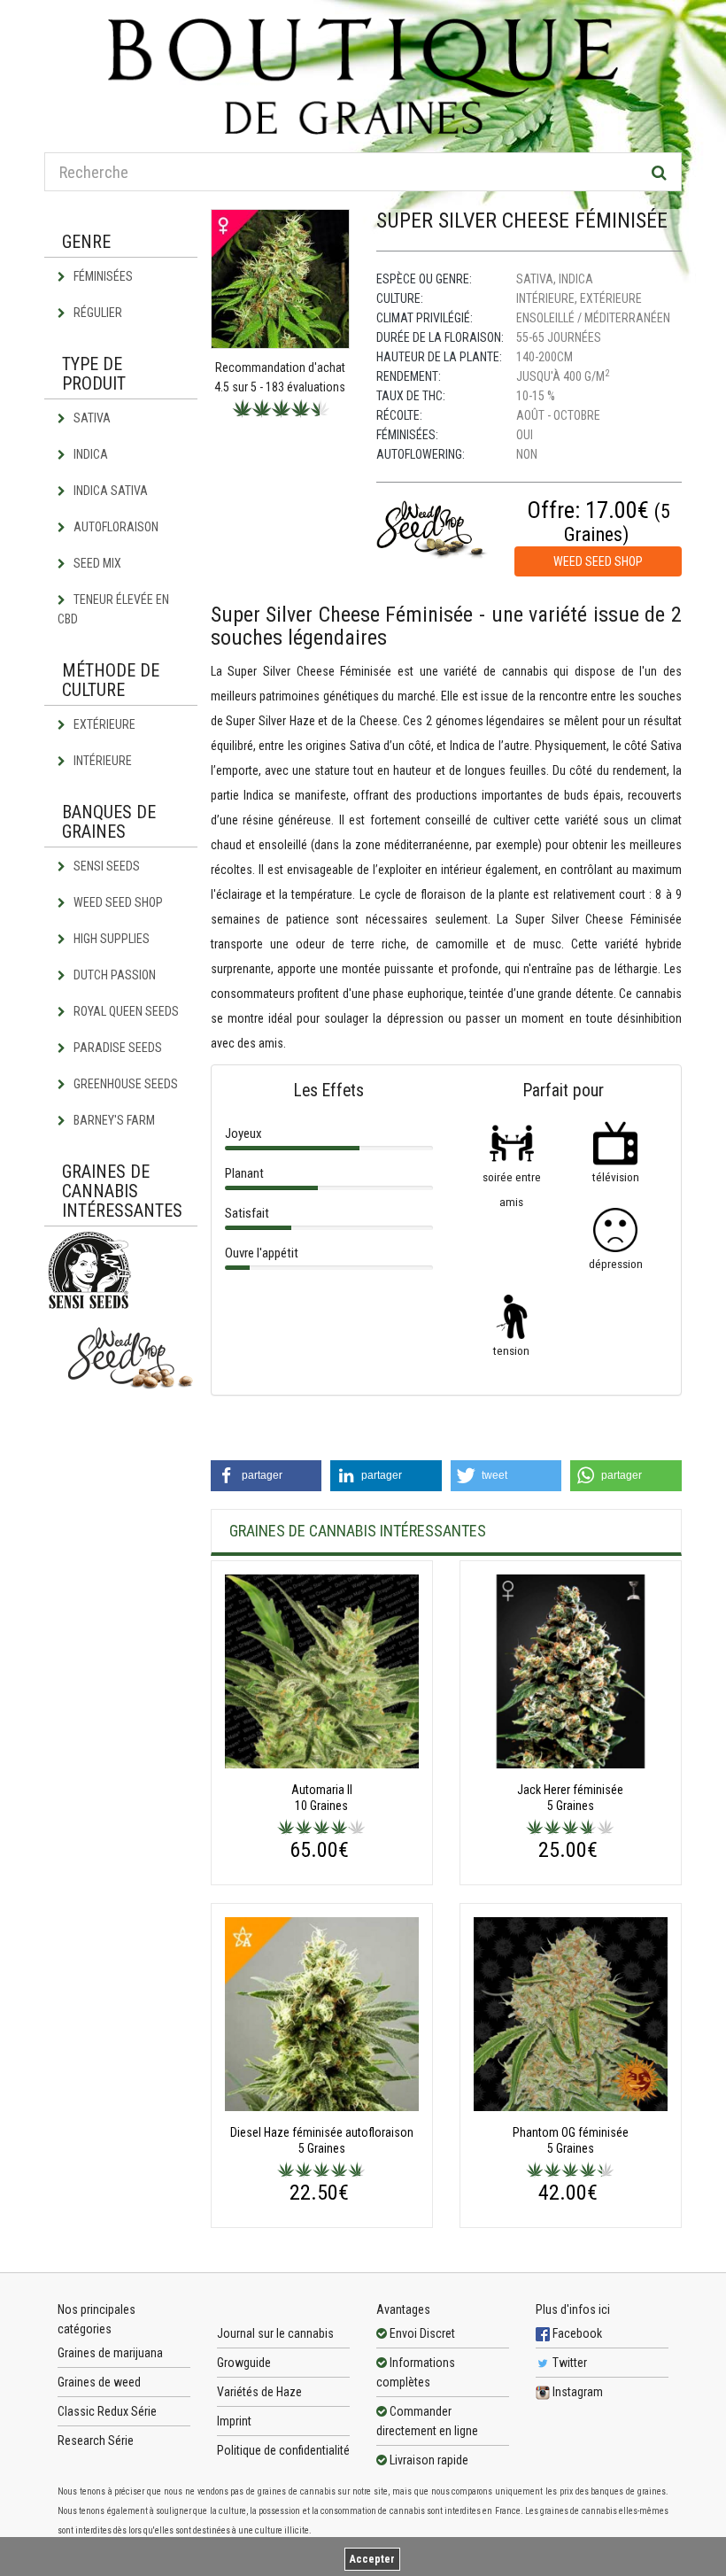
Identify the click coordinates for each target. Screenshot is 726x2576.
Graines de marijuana (110, 2353)
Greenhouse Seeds (124, 1084)
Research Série (96, 2441)
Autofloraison (115, 527)
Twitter (568, 2363)
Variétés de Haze (259, 2392)
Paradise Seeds (116, 1048)
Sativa (91, 418)
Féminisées (102, 276)
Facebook (576, 2333)
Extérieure (103, 724)
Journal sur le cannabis (275, 2333)
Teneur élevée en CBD (113, 609)
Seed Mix (96, 563)
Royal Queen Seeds (125, 1011)
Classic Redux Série (107, 2411)
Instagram (576, 2392)
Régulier (97, 313)
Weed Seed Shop (117, 902)
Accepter (372, 2559)
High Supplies (110, 939)
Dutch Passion (113, 975)
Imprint (234, 2421)
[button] (266, 1476)
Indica (89, 454)
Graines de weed (99, 2382)
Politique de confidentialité (283, 2450)
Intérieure (101, 761)
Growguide (244, 2363)
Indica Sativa (109, 491)
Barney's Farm (113, 1120)
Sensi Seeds (105, 866)
